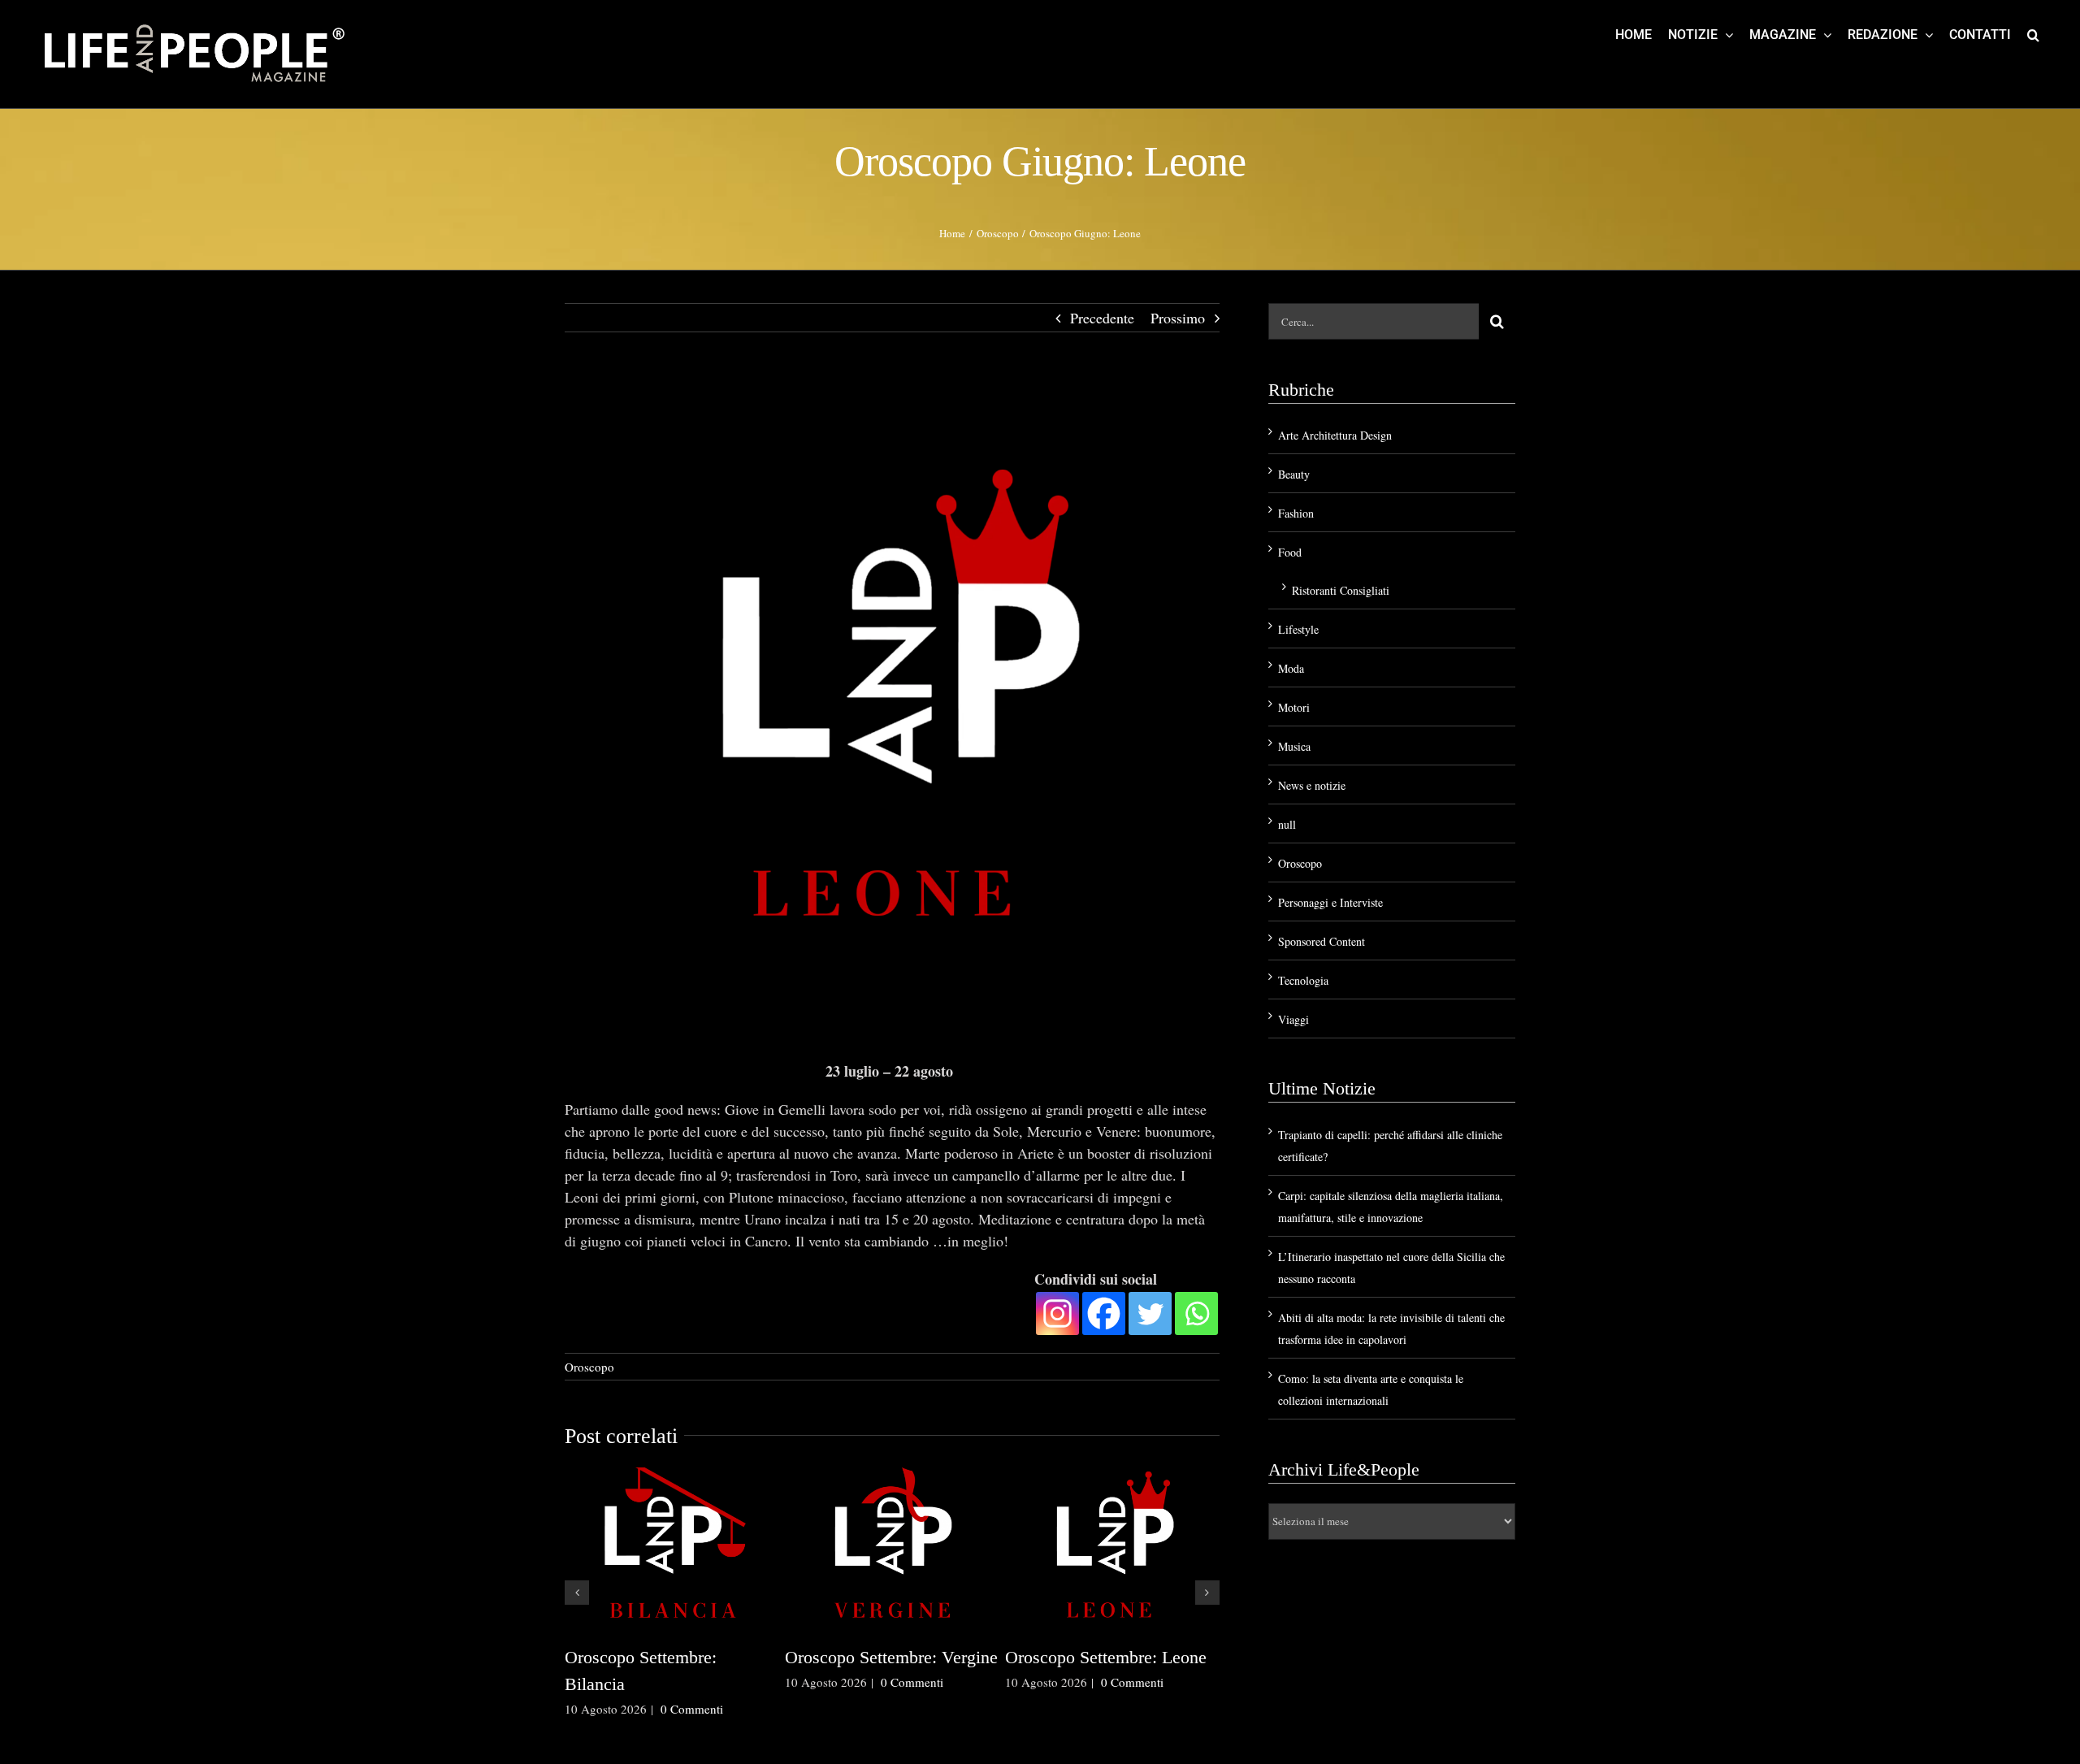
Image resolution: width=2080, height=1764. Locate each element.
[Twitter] (1150, 1313)
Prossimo (1178, 318)
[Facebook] (1104, 1313)
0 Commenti (692, 1736)
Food (1290, 552)
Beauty (1294, 474)
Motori (1294, 707)
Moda (1291, 668)
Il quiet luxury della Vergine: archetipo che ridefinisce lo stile (669, 1684)
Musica (1294, 746)
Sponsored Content (1322, 941)
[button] (2033, 34)
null (1287, 824)
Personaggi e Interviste (1330, 902)
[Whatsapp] (1196, 1313)
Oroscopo (589, 1367)
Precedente (1102, 318)
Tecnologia (1303, 980)
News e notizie (1312, 785)
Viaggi (1293, 1019)
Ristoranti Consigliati (1341, 590)
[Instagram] (1057, 1313)
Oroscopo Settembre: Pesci (882, 1657)
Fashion (1296, 513)
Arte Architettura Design (1335, 435)
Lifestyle (1298, 629)
